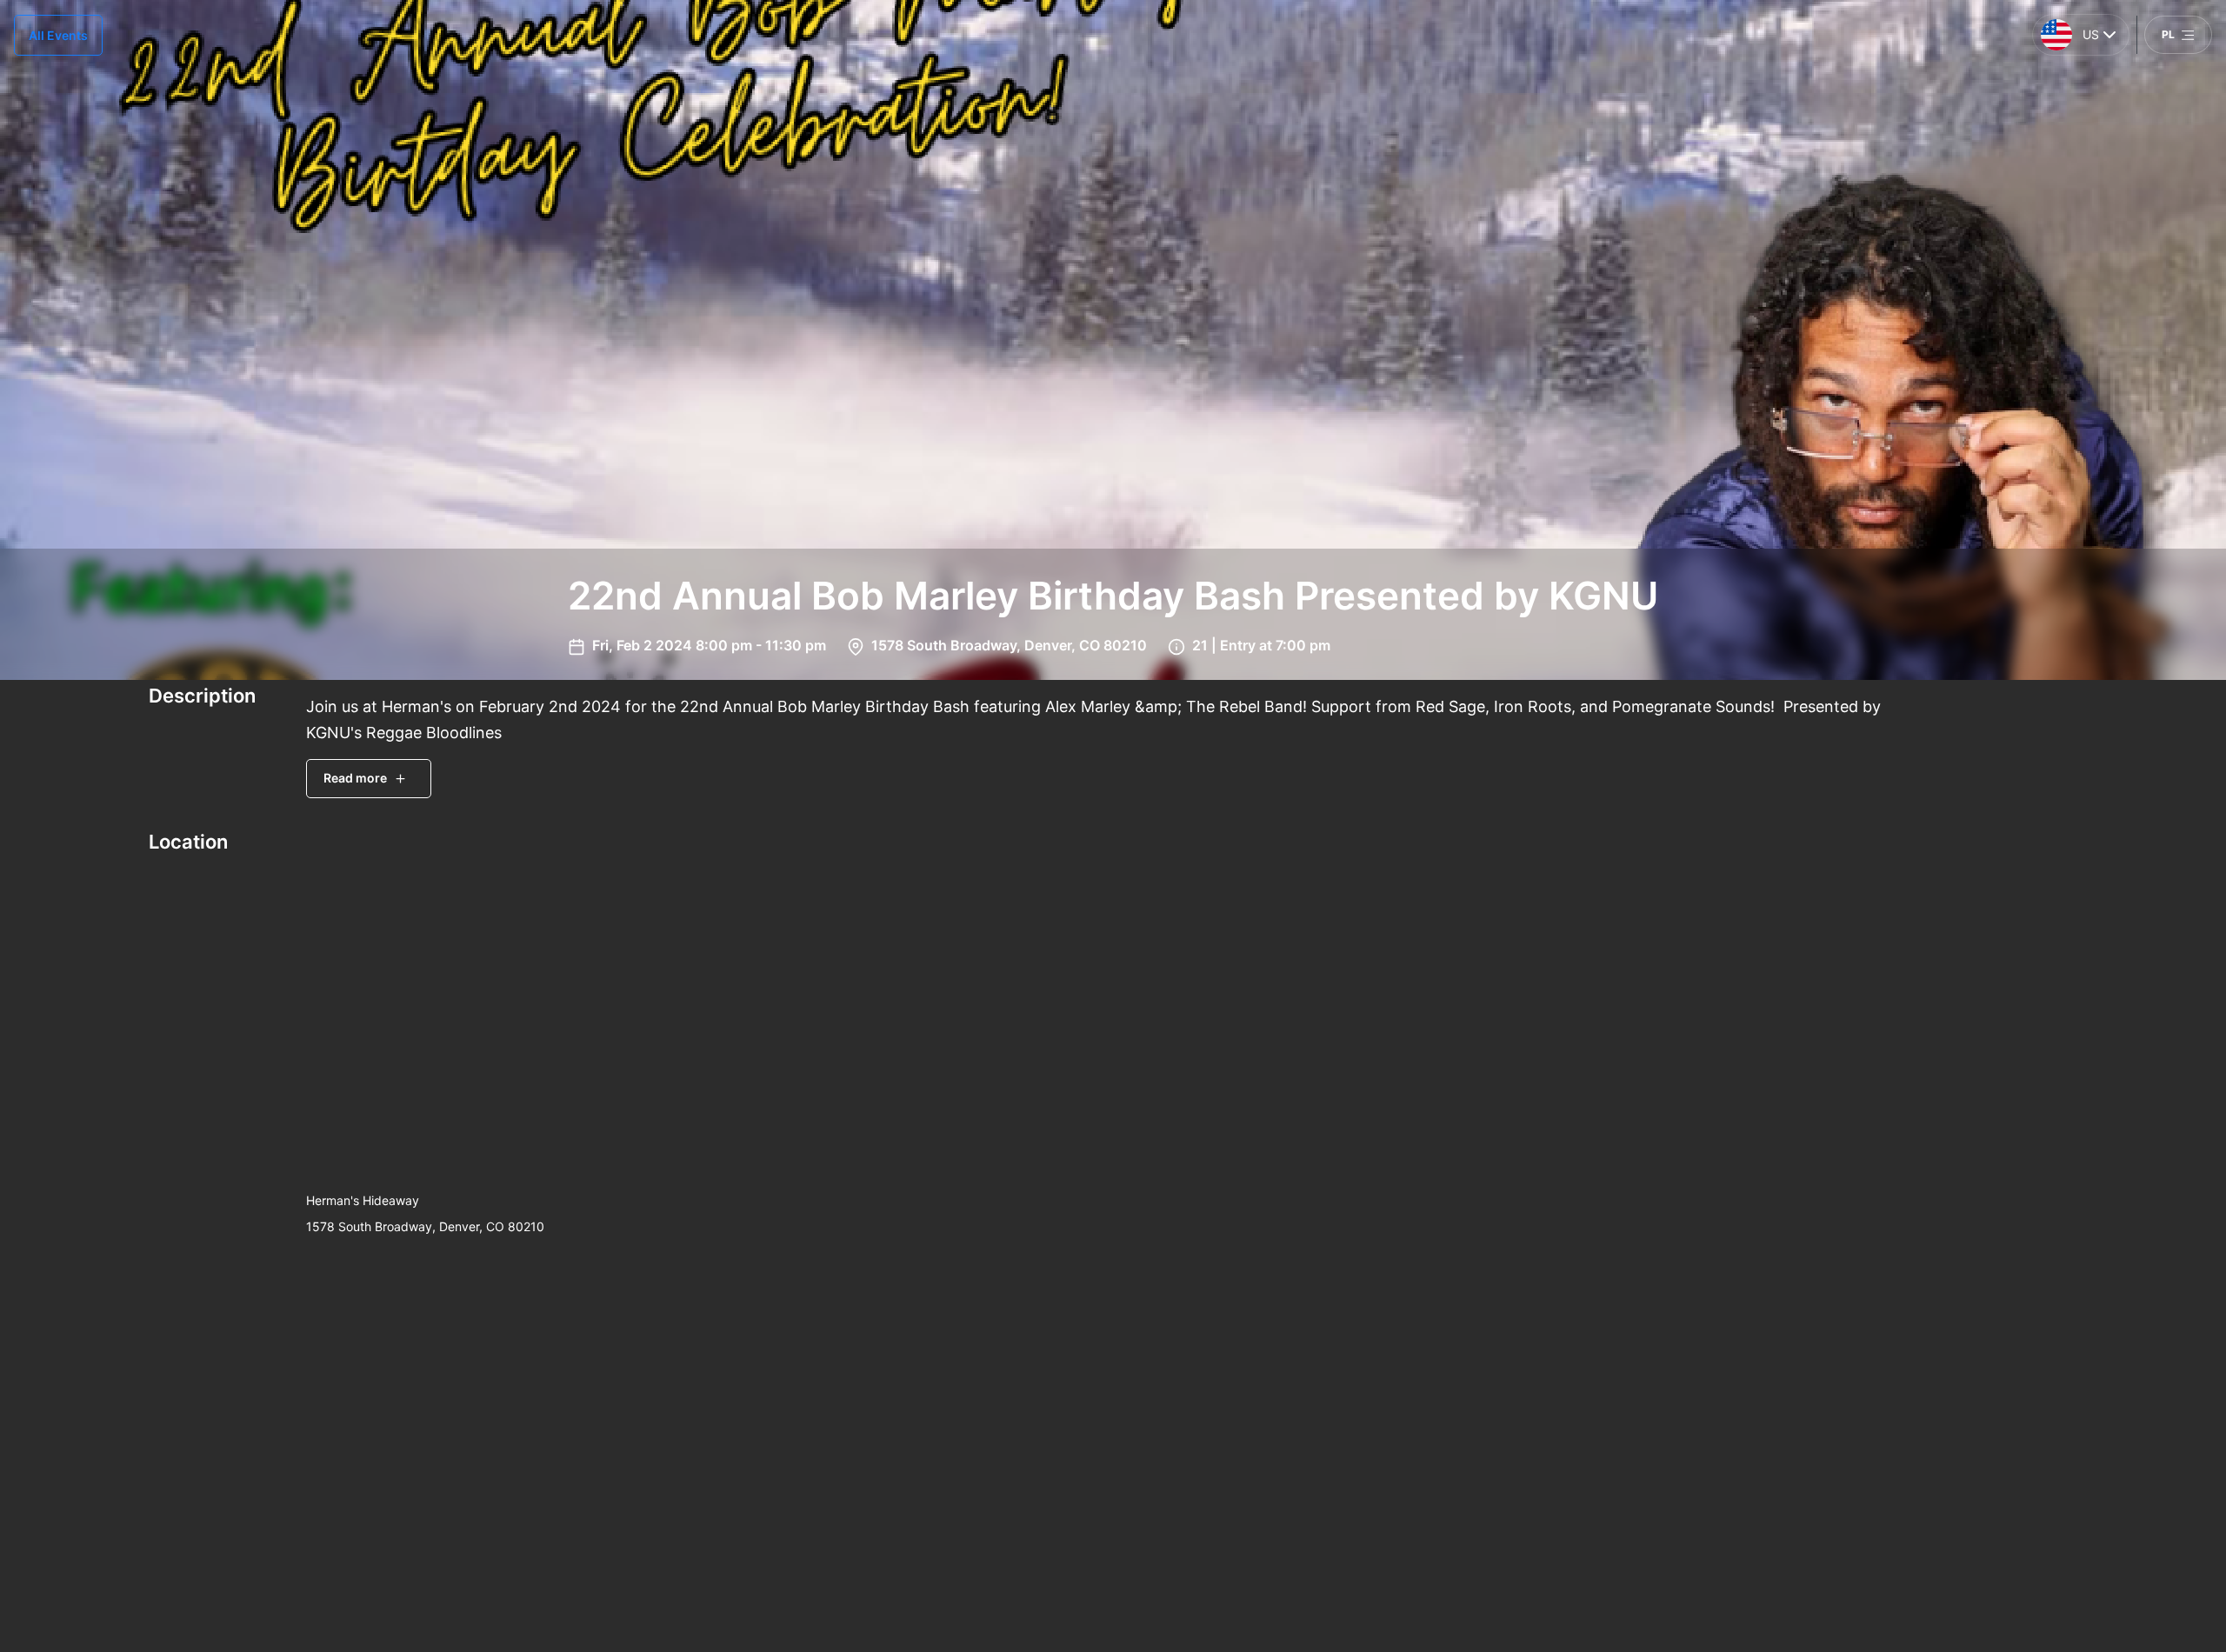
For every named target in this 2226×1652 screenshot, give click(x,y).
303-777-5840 (1850, 1455)
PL (2168, 34)
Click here (1869, 1509)
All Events (58, 35)
